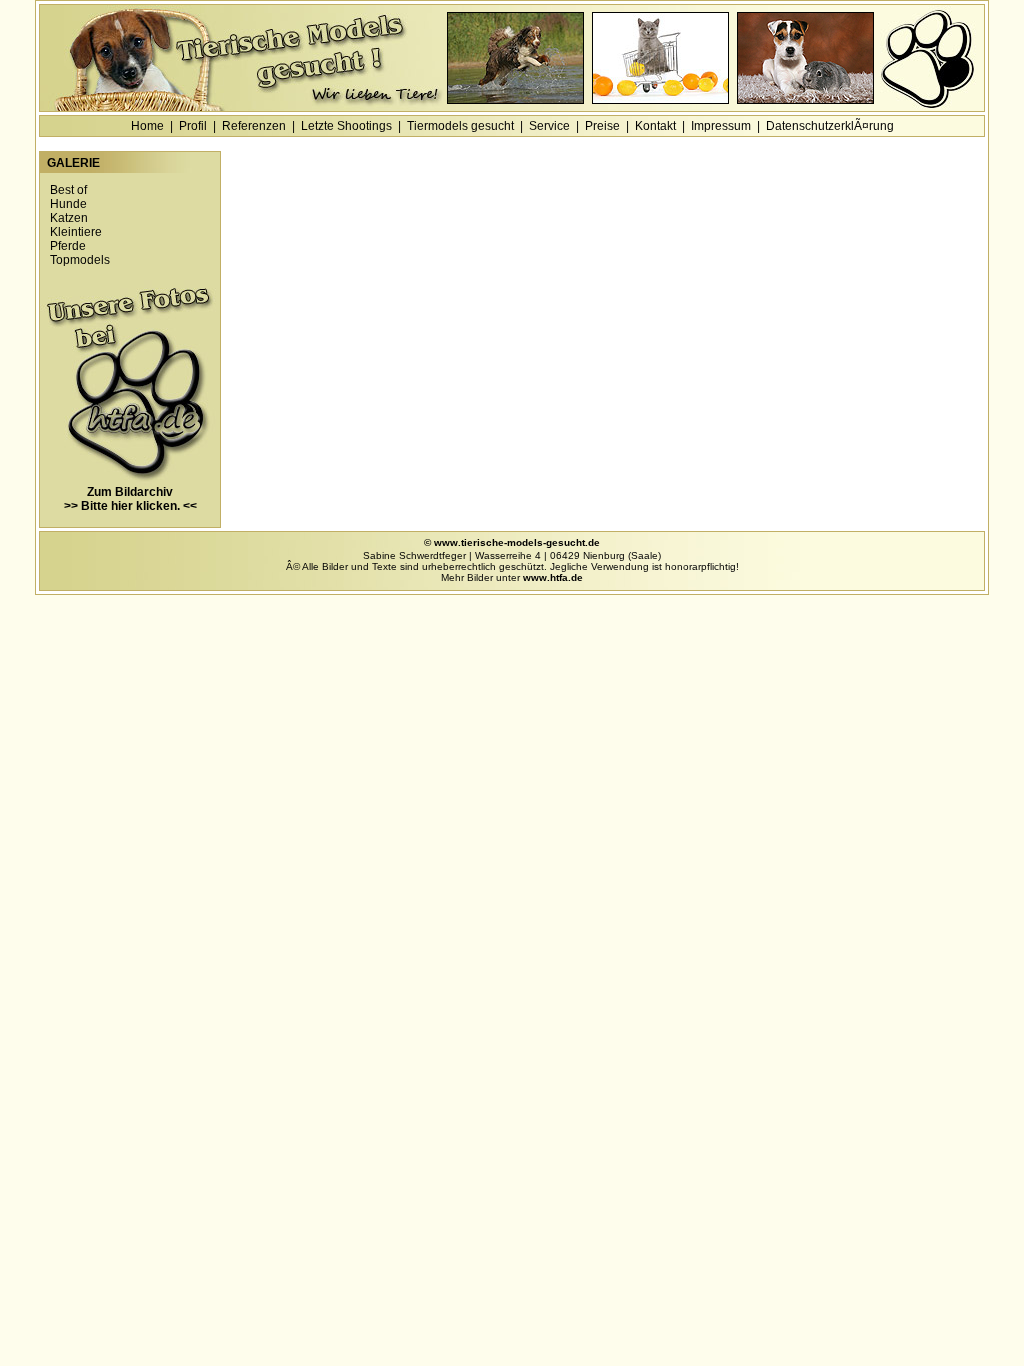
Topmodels (80, 260)
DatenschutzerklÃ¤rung (830, 126)
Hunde (68, 204)
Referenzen (254, 126)
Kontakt (655, 126)
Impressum (721, 126)
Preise (602, 126)
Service (549, 126)
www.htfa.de (553, 577)
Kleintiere (76, 232)
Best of (68, 190)
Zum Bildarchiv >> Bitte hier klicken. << (130, 499)
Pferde (68, 246)
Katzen (69, 218)
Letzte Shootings (346, 126)
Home (147, 126)
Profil (193, 126)
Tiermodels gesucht (460, 126)
